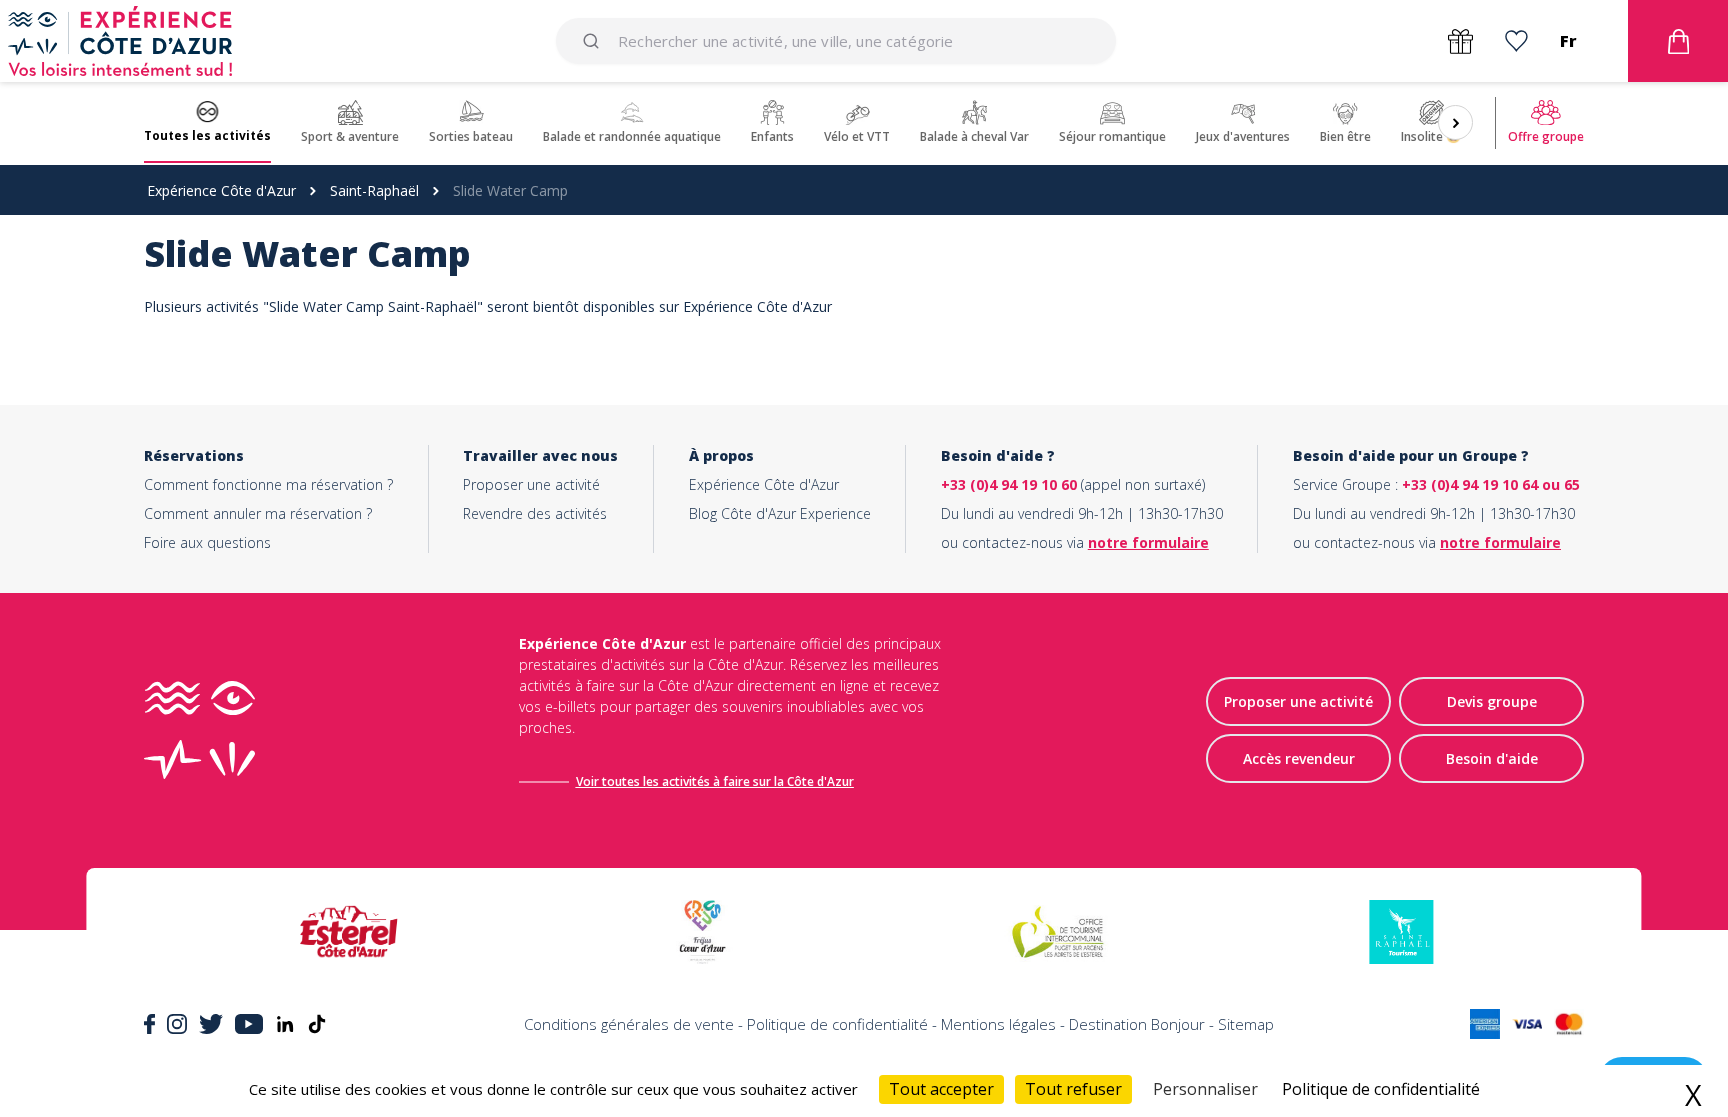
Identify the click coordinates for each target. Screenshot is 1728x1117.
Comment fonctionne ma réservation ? (268, 484)
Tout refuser (1073, 1089)
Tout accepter (941, 1089)
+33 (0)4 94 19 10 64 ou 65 (1491, 484)
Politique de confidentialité (837, 1024)
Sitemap (1246, 1024)
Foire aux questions (207, 542)
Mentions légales (998, 1024)
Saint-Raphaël (374, 190)
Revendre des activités (535, 513)
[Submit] (594, 41)
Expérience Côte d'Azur (221, 190)
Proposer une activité (531, 484)
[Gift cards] (1460, 41)
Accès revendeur (1299, 758)
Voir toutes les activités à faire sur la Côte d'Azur (715, 781)
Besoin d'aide (1492, 758)
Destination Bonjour (1137, 1024)
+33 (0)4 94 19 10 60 (1009, 484)
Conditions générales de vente (629, 1024)
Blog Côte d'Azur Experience (780, 513)
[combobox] (836, 41)
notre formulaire (1148, 542)
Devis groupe (1492, 701)
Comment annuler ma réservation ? (258, 513)
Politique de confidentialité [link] (1381, 1089)
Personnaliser (1205, 1089)
